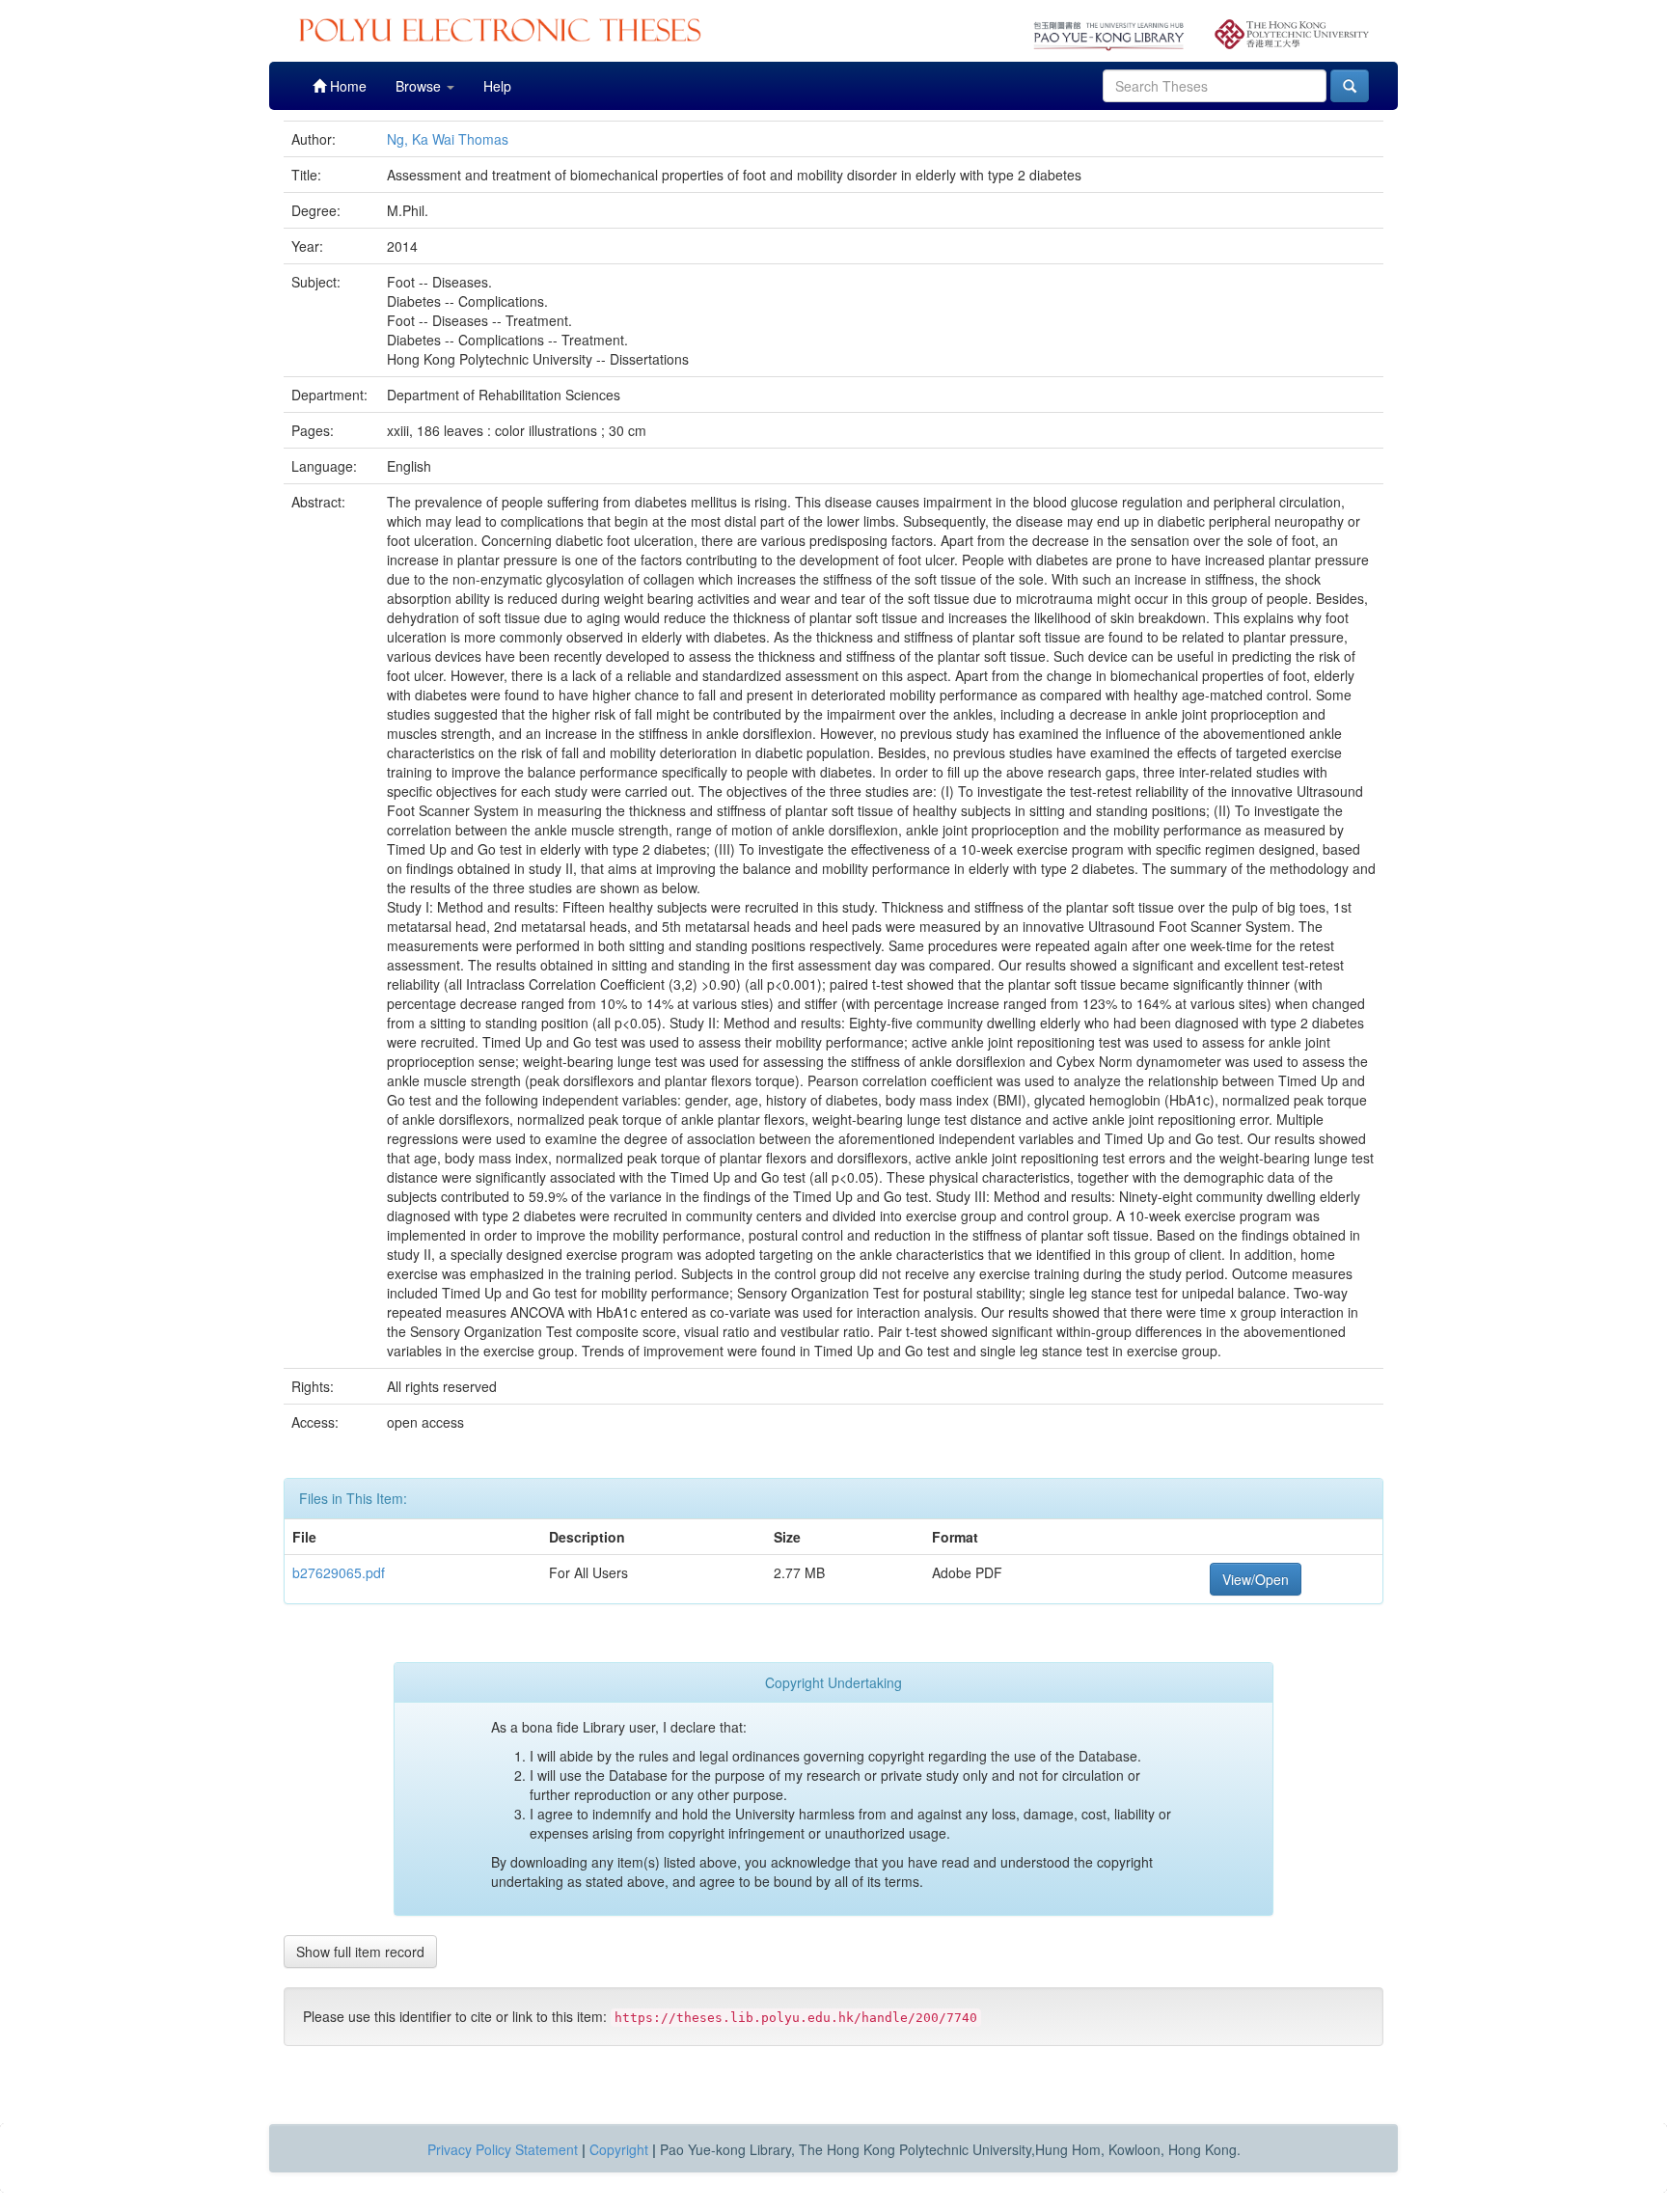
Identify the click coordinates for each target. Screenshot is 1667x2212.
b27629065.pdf (339, 1572)
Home (346, 86)
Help (497, 86)
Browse (420, 86)
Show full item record (360, 1952)
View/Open (1256, 1579)
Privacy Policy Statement (503, 2149)
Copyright (619, 2149)
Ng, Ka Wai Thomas (448, 139)
